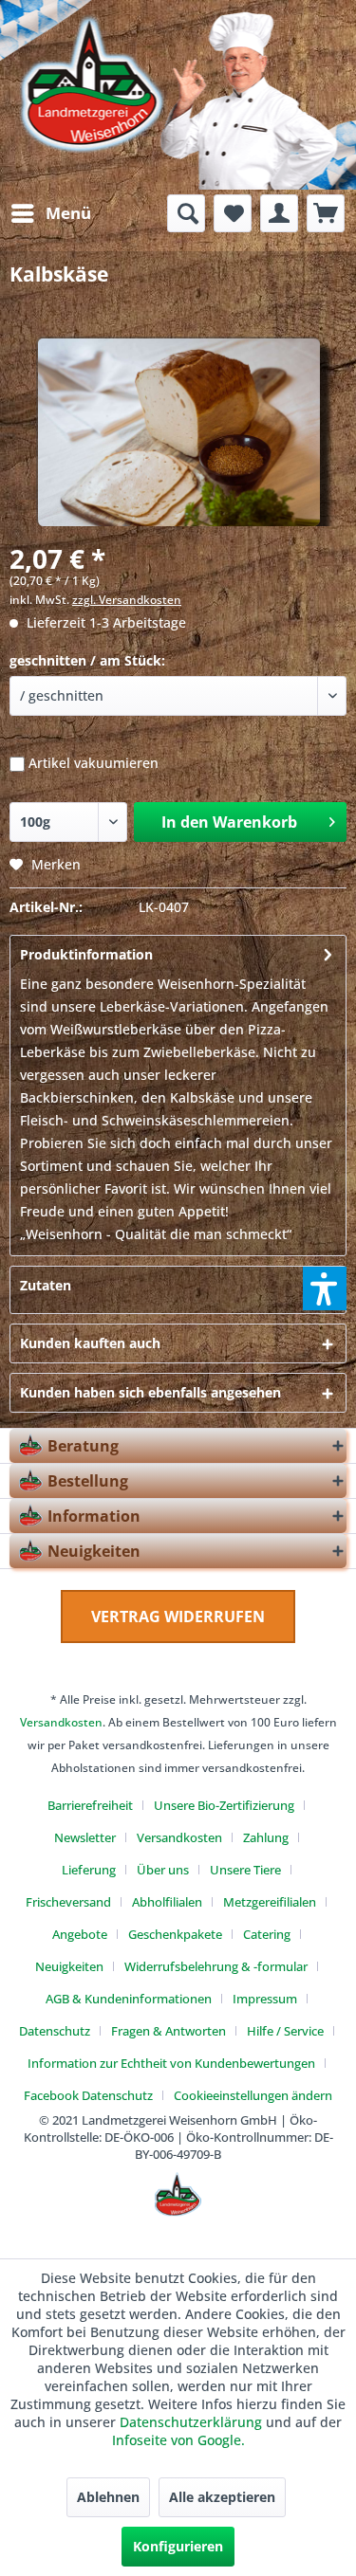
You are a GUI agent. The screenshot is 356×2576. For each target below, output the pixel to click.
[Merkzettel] (233, 213)
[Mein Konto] (279, 213)
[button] (325, 1288)
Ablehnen (108, 2497)
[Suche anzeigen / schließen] (186, 213)
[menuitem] (50, 213)
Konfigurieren (178, 2546)
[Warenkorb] (326, 213)
